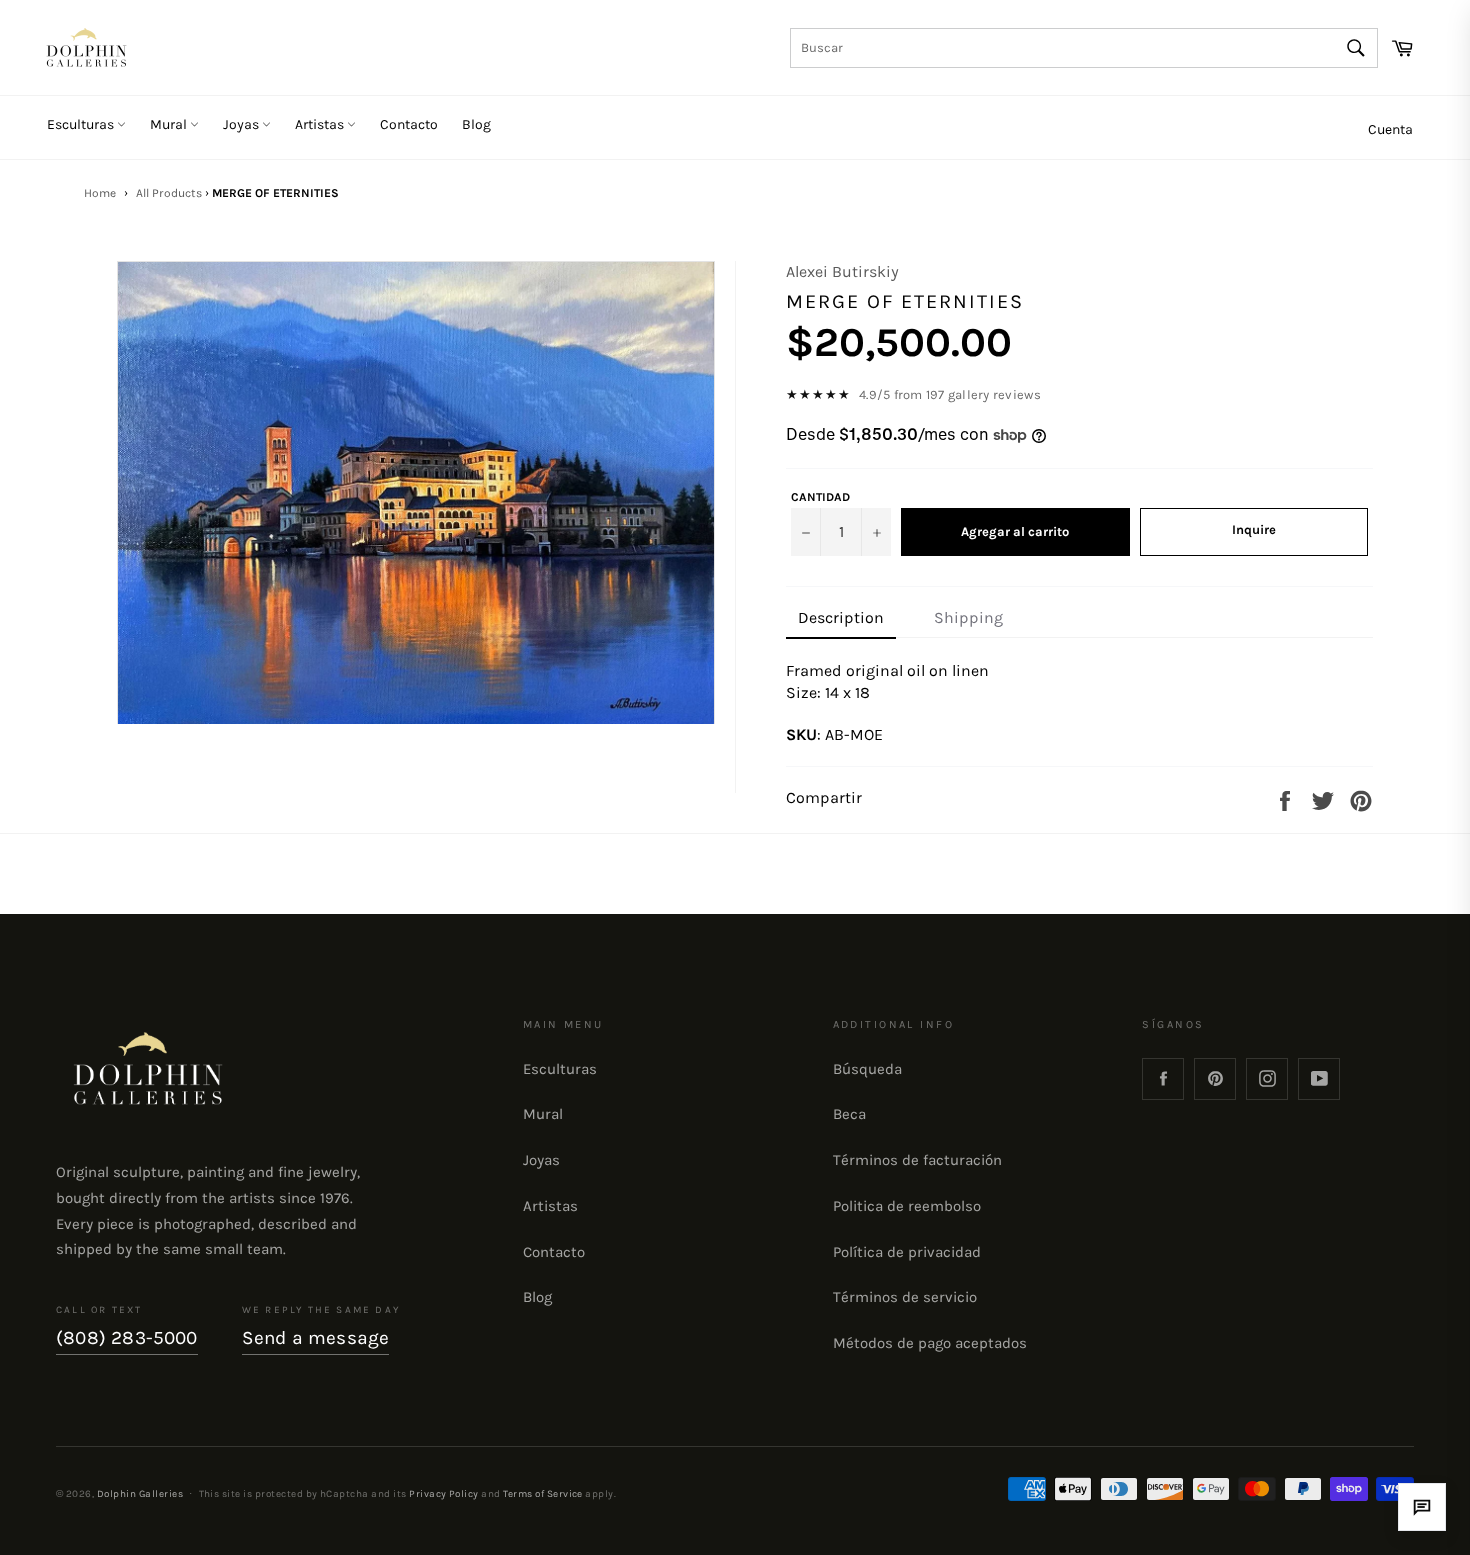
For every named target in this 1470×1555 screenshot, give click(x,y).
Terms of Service (543, 1493)
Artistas (321, 124)
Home (100, 193)
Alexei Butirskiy (842, 271)
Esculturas (82, 124)
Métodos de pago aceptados (930, 1343)
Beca (849, 1114)
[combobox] (1084, 48)
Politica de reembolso (907, 1206)
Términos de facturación (917, 1160)
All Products (169, 193)
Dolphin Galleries (140, 1493)
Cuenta (1390, 129)
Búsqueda (867, 1069)
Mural (170, 124)
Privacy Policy (444, 1493)
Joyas (242, 124)
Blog (476, 124)
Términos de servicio (905, 1297)
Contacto (409, 124)
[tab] (841, 619)
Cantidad (820, 497)
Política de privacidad (907, 1252)
